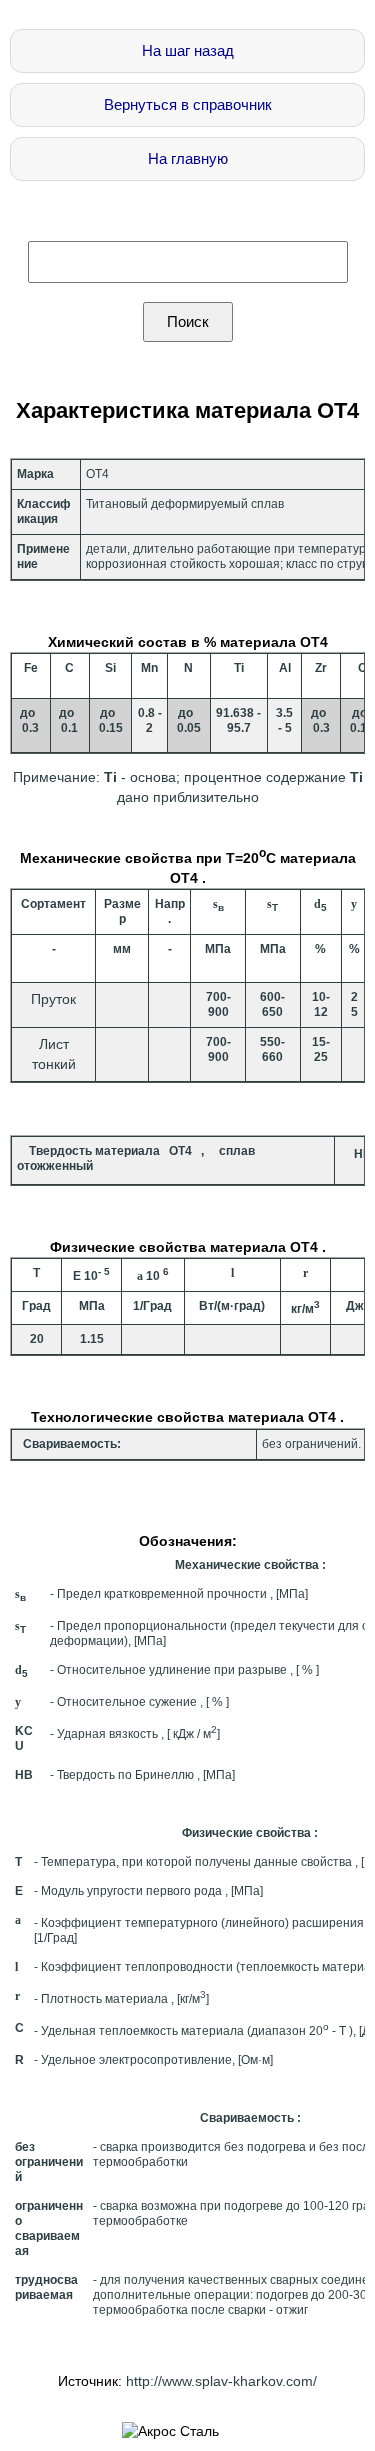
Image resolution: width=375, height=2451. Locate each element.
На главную (188, 158)
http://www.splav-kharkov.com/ (221, 2381)
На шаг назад (188, 50)
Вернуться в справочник (188, 104)
